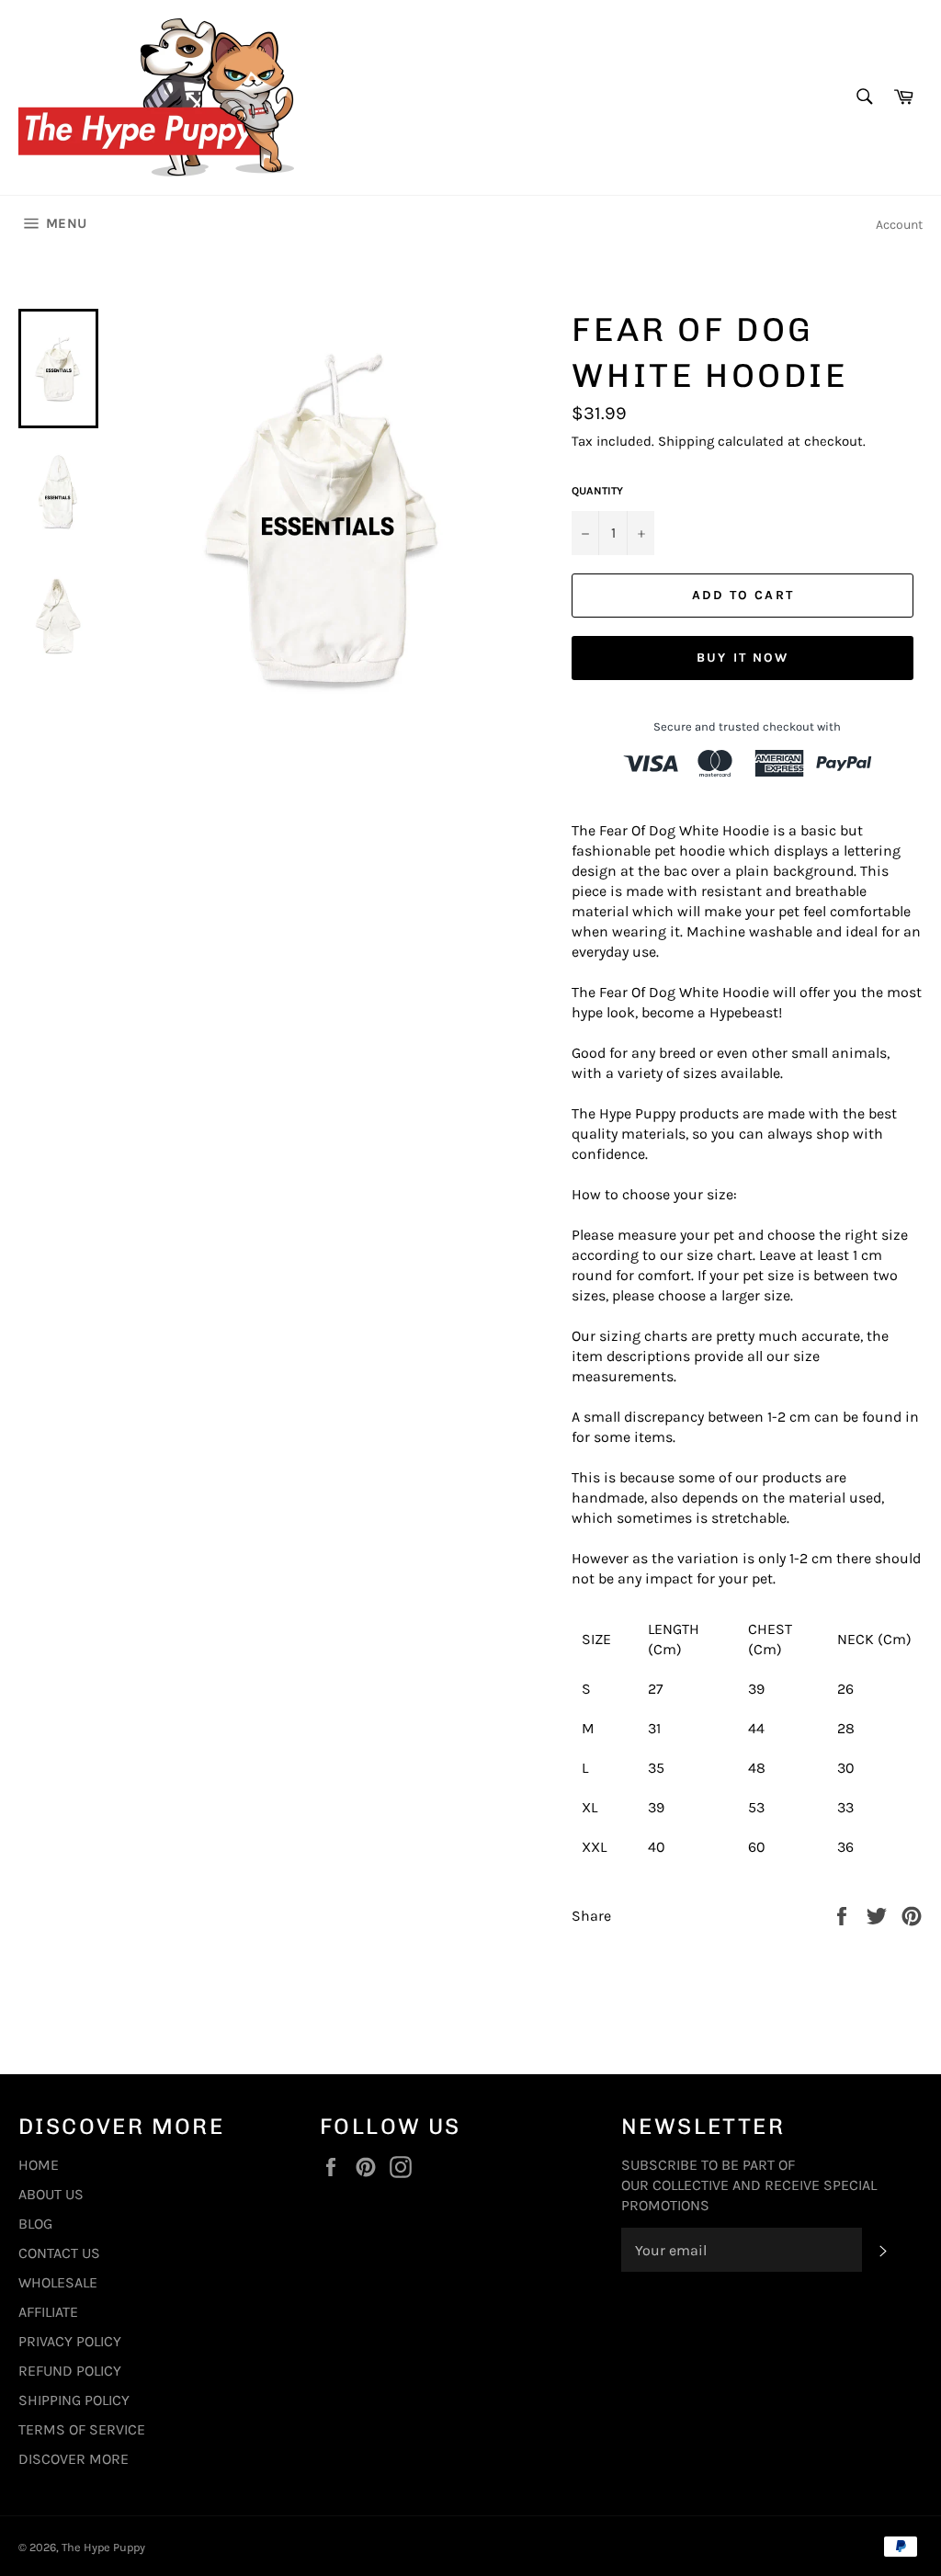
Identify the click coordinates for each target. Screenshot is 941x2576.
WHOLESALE (58, 2282)
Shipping (686, 441)
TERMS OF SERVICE (82, 2429)
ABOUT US (51, 2194)
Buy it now (743, 658)
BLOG (35, 2224)
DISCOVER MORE (74, 2459)
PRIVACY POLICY (70, 2341)
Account (899, 225)
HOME (39, 2165)
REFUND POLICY (70, 2371)
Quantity (597, 491)
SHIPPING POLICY (74, 2400)
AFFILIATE (48, 2312)
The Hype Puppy (103, 2547)
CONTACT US (59, 2253)
